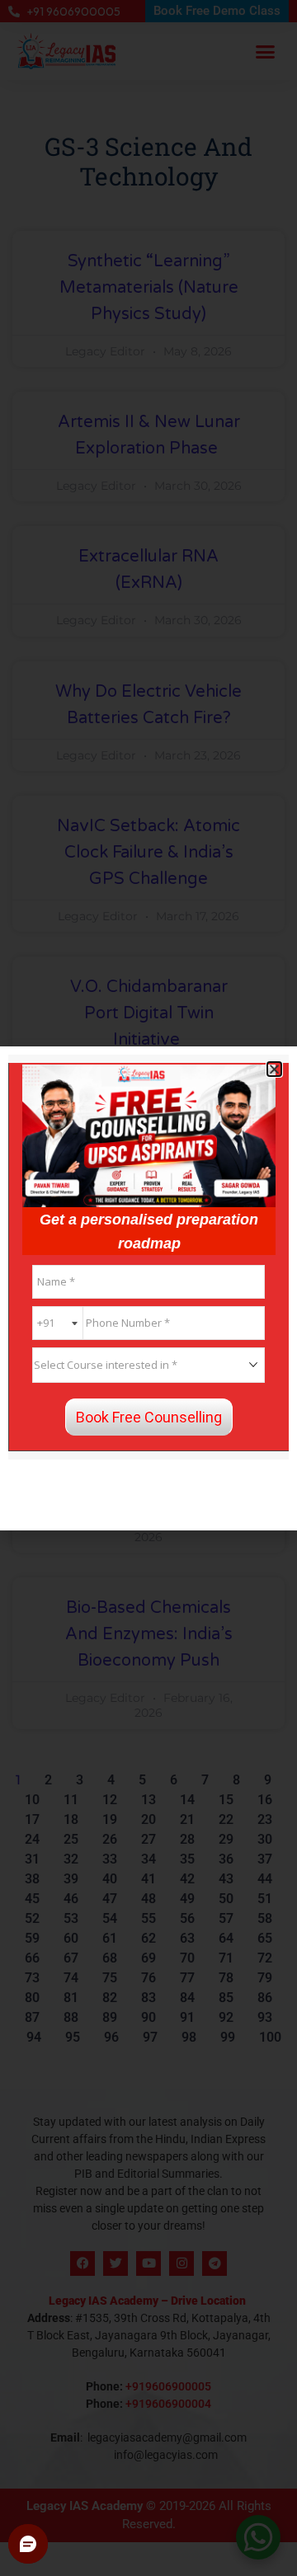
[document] (148, 1288)
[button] (274, 1069)
